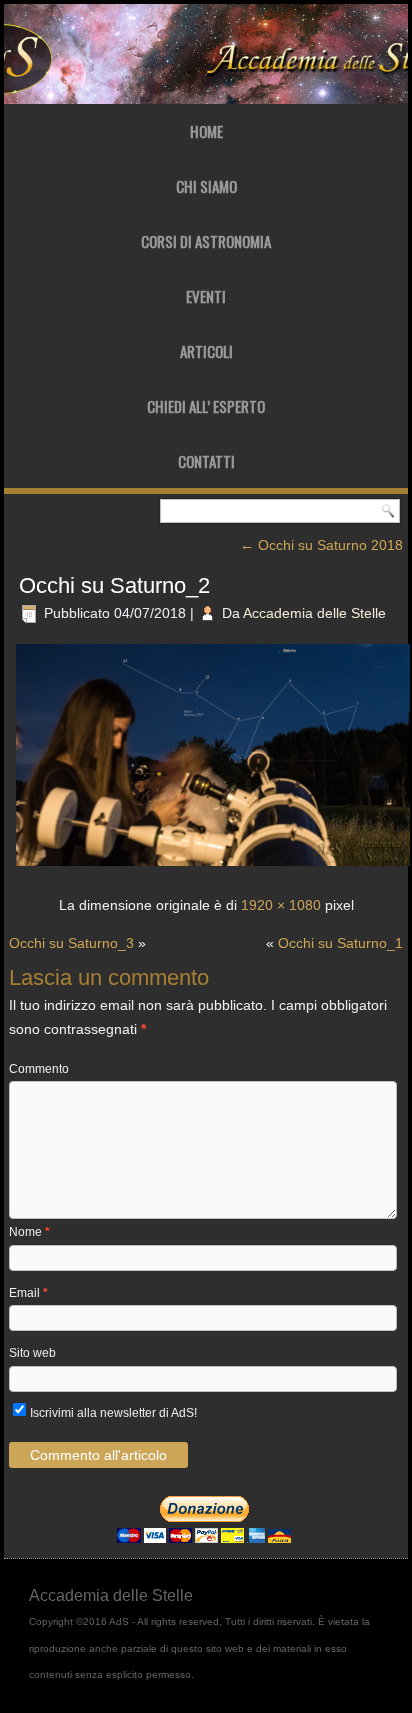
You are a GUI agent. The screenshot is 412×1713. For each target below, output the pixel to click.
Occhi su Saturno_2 (114, 585)
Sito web (32, 1353)
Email (28, 1293)
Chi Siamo (206, 186)
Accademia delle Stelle (314, 613)
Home (206, 131)
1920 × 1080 (281, 905)
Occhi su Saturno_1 (340, 943)
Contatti (206, 461)
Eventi (206, 296)
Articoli (206, 351)
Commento (39, 1069)
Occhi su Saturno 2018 (321, 545)
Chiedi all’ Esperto (206, 406)
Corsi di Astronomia (206, 241)
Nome (29, 1232)
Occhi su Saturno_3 (71, 943)
